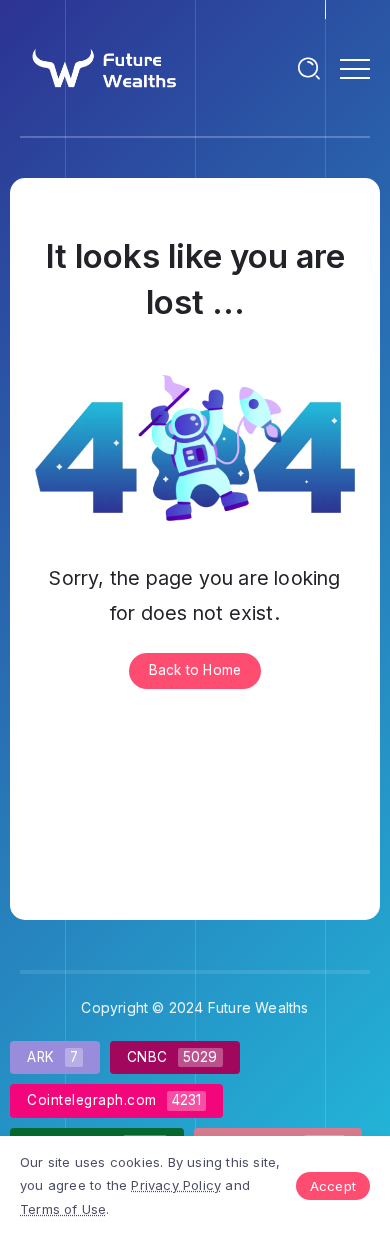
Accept (333, 1186)
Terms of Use (63, 1209)
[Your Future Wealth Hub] (102, 66)
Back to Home (195, 670)
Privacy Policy (176, 1185)
